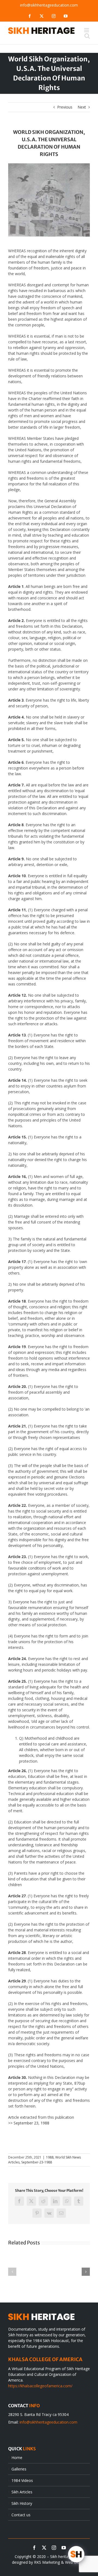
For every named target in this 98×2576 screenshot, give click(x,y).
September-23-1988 (37, 2162)
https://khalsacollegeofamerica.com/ (40, 2386)
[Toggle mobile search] (87, 36)
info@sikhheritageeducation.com (49, 5)
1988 (50, 2157)
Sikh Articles (22, 2492)
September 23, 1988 (31, 2123)
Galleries (19, 2469)
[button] (12, 2272)
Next (82, 107)
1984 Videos (22, 2480)
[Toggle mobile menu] (87, 30)
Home (17, 2458)
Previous (65, 107)
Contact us (21, 2515)
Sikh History (22, 2503)
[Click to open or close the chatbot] (76, 2554)
